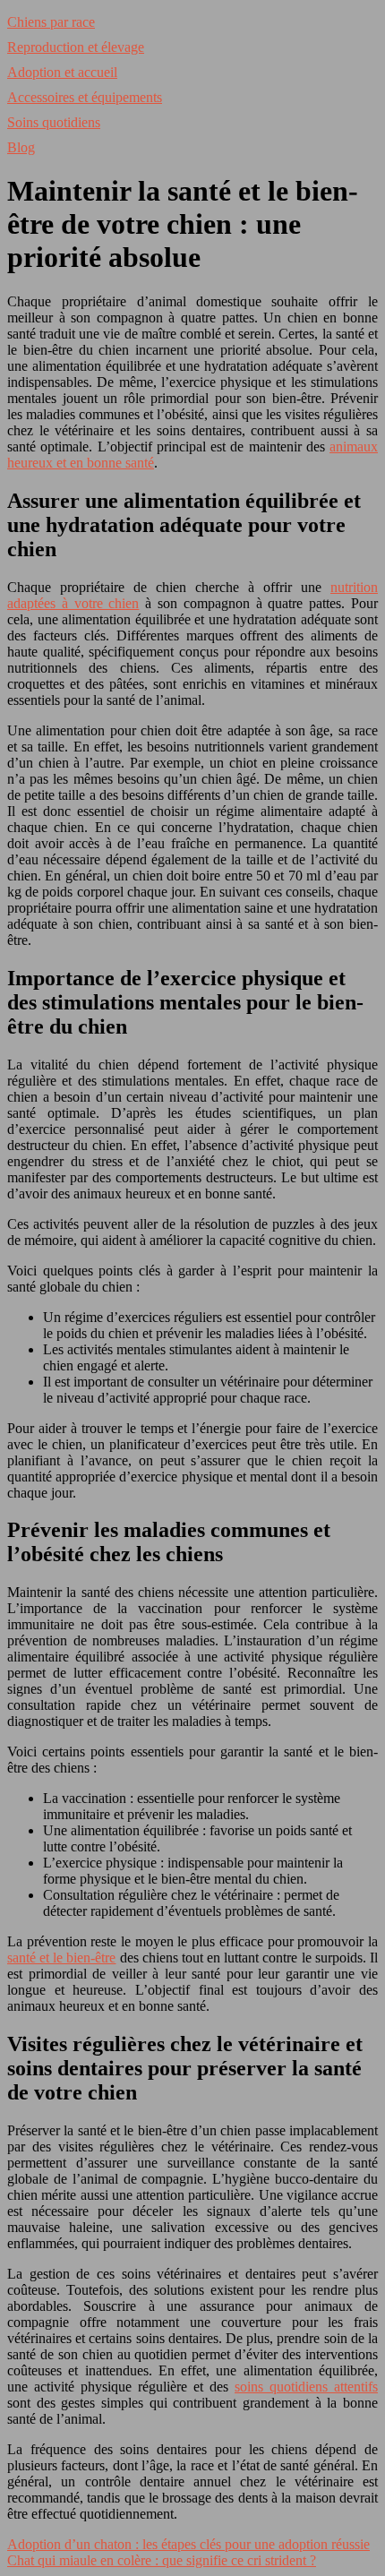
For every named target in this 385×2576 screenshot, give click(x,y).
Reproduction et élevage (76, 47)
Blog (21, 147)
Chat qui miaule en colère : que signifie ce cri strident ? (162, 2560)
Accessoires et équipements (85, 97)
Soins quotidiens (54, 122)
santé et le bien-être (62, 1958)
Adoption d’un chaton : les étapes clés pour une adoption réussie (188, 2544)
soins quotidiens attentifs (306, 2387)
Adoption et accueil (62, 72)
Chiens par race (51, 22)
